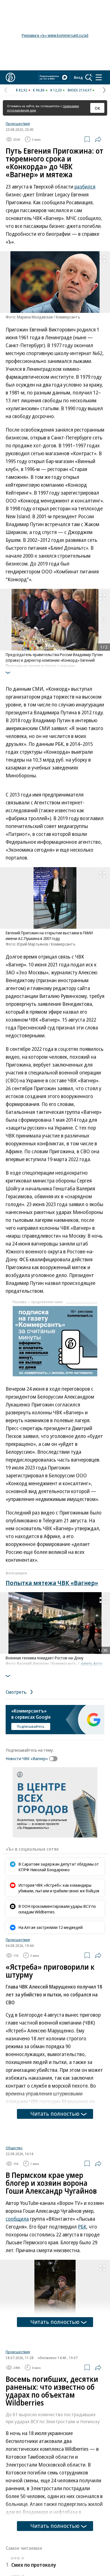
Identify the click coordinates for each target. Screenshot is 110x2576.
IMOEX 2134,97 (79, 90)
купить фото (92, 1664)
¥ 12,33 (56, 90)
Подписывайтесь (31, 1726)
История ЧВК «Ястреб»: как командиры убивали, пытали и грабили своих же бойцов (59, 1888)
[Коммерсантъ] (10, 77)
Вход (78, 77)
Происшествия (18, 124)
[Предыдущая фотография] (6, 620)
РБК (82, 2293)
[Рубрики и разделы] (99, 77)
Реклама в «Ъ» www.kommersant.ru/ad (55, 35)
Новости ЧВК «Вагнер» (27, 1758)
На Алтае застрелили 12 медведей (50, 1927)
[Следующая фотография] (104, 620)
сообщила (17, 2285)
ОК (97, 108)
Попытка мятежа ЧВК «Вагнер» (52, 1583)
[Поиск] (89, 77)
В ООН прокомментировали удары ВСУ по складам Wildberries (57, 1909)
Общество (14, 2214)
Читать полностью (55, 2114)
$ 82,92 (22, 90)
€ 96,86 (39, 90)
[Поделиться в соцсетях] (98, 139)
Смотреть (17, 1692)
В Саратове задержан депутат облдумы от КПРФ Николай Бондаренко (59, 1867)
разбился (85, 187)
